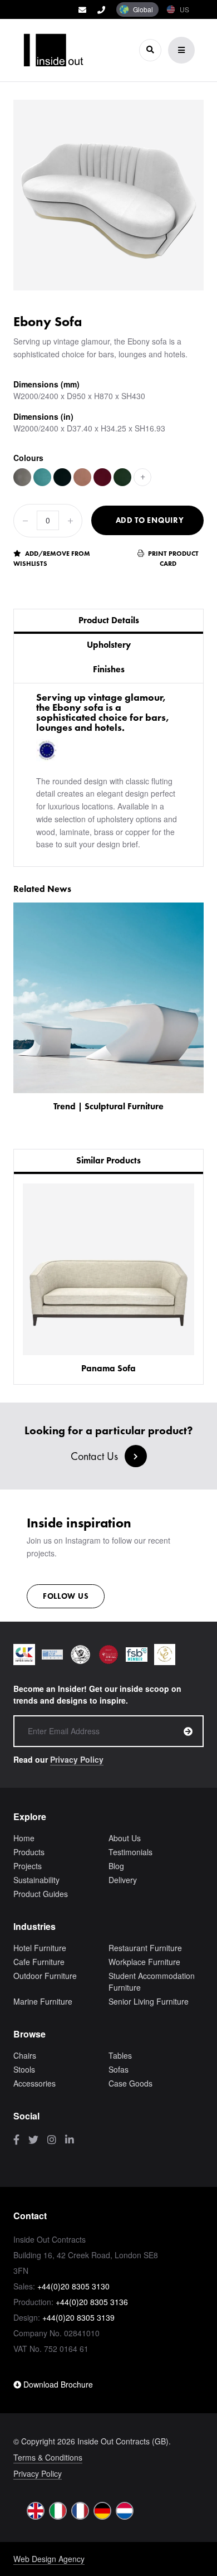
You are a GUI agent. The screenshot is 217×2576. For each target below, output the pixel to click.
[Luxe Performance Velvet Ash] (22, 477)
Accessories (34, 2083)
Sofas (119, 2069)
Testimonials (130, 1852)
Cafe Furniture (39, 1962)
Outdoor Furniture (45, 1976)
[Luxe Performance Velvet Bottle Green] (122, 477)
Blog (116, 1866)
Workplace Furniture (144, 1962)
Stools (24, 2069)
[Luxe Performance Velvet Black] (62, 477)
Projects (28, 1866)
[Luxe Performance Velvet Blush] (82, 477)
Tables (120, 2055)
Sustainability (36, 1880)
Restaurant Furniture (145, 1948)
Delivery (123, 1880)
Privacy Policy (77, 1759)
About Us (125, 1838)
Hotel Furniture (40, 1948)
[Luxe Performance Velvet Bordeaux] (102, 477)
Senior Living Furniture (149, 2001)
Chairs (25, 2055)
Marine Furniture (43, 2001)
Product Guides (41, 1894)
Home (24, 1838)
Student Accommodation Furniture (152, 1981)
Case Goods (130, 2083)
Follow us (66, 1596)
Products (29, 1852)
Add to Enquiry (150, 520)
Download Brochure (57, 2384)
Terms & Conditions (48, 2457)
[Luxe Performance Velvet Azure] (42, 477)
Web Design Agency (49, 2559)
